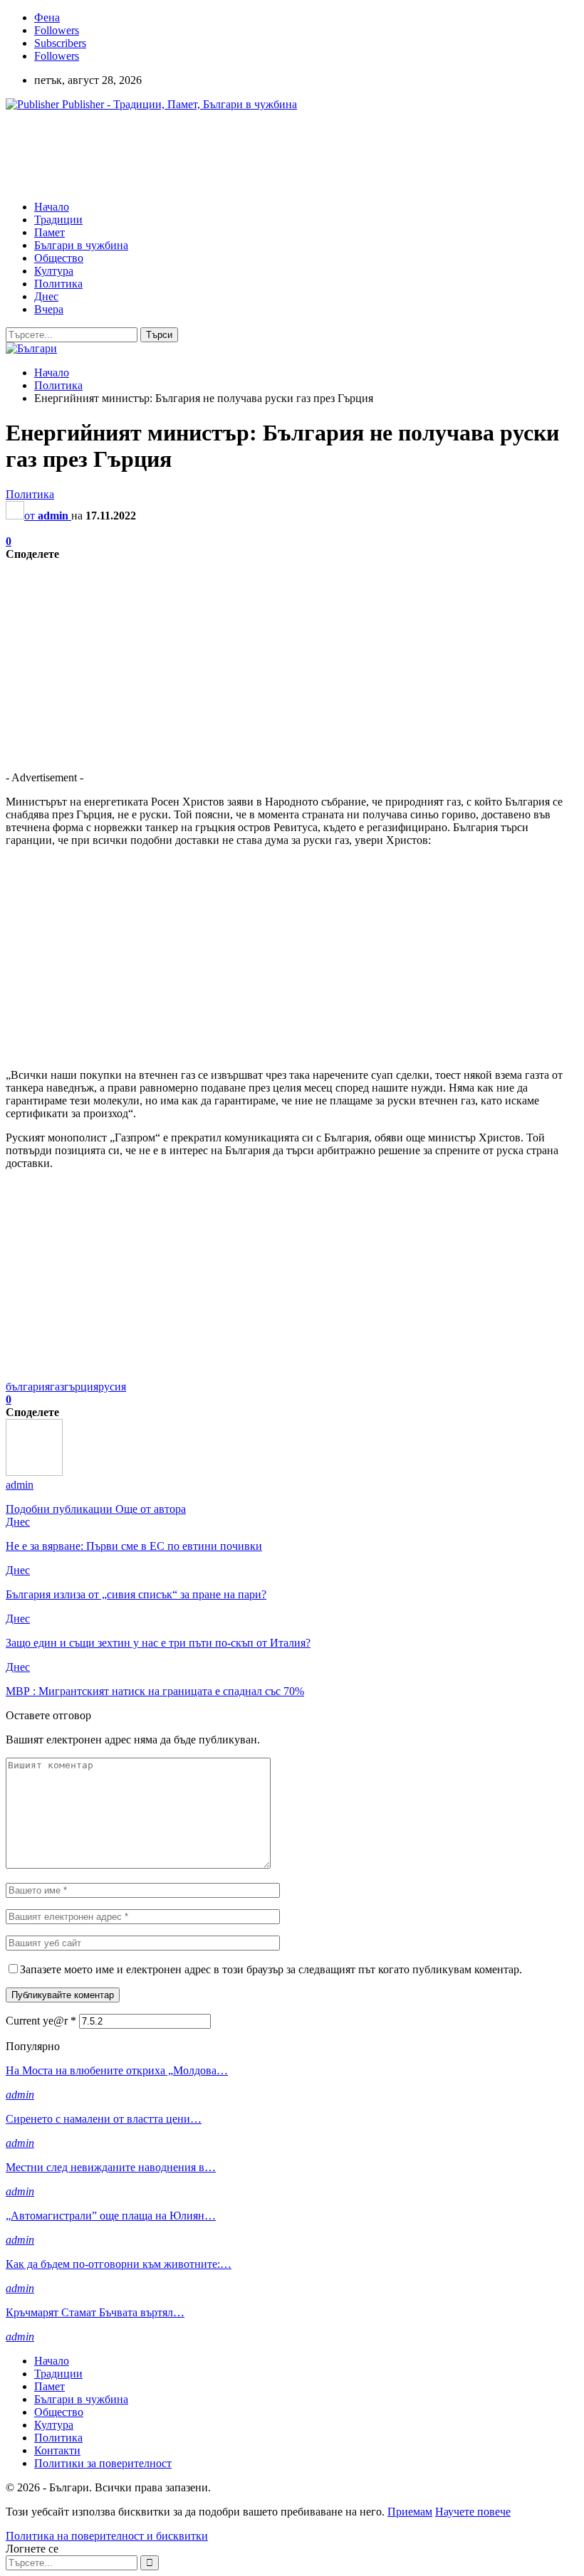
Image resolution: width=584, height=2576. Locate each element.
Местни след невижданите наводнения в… (111, 2167)
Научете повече (473, 2512)
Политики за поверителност (103, 2463)
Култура (54, 271)
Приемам (410, 2512)
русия (112, 1387)
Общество (59, 258)
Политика (58, 284)
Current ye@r (41, 2021)
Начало (52, 207)
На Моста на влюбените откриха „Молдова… (117, 2070)
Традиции (58, 220)
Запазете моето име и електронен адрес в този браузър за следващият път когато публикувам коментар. (271, 1969)
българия (28, 1387)
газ (57, 1387)
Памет (49, 232)
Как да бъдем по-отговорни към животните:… (119, 2264)
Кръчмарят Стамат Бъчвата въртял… (95, 2312)
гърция (81, 1387)
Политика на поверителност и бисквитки (107, 2536)
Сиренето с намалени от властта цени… (104, 2119)
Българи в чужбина (81, 245)
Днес (46, 296)
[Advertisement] (265, 154)
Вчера (49, 309)
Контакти (57, 2450)
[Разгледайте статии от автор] (34, 1472)
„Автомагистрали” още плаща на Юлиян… (111, 2216)
